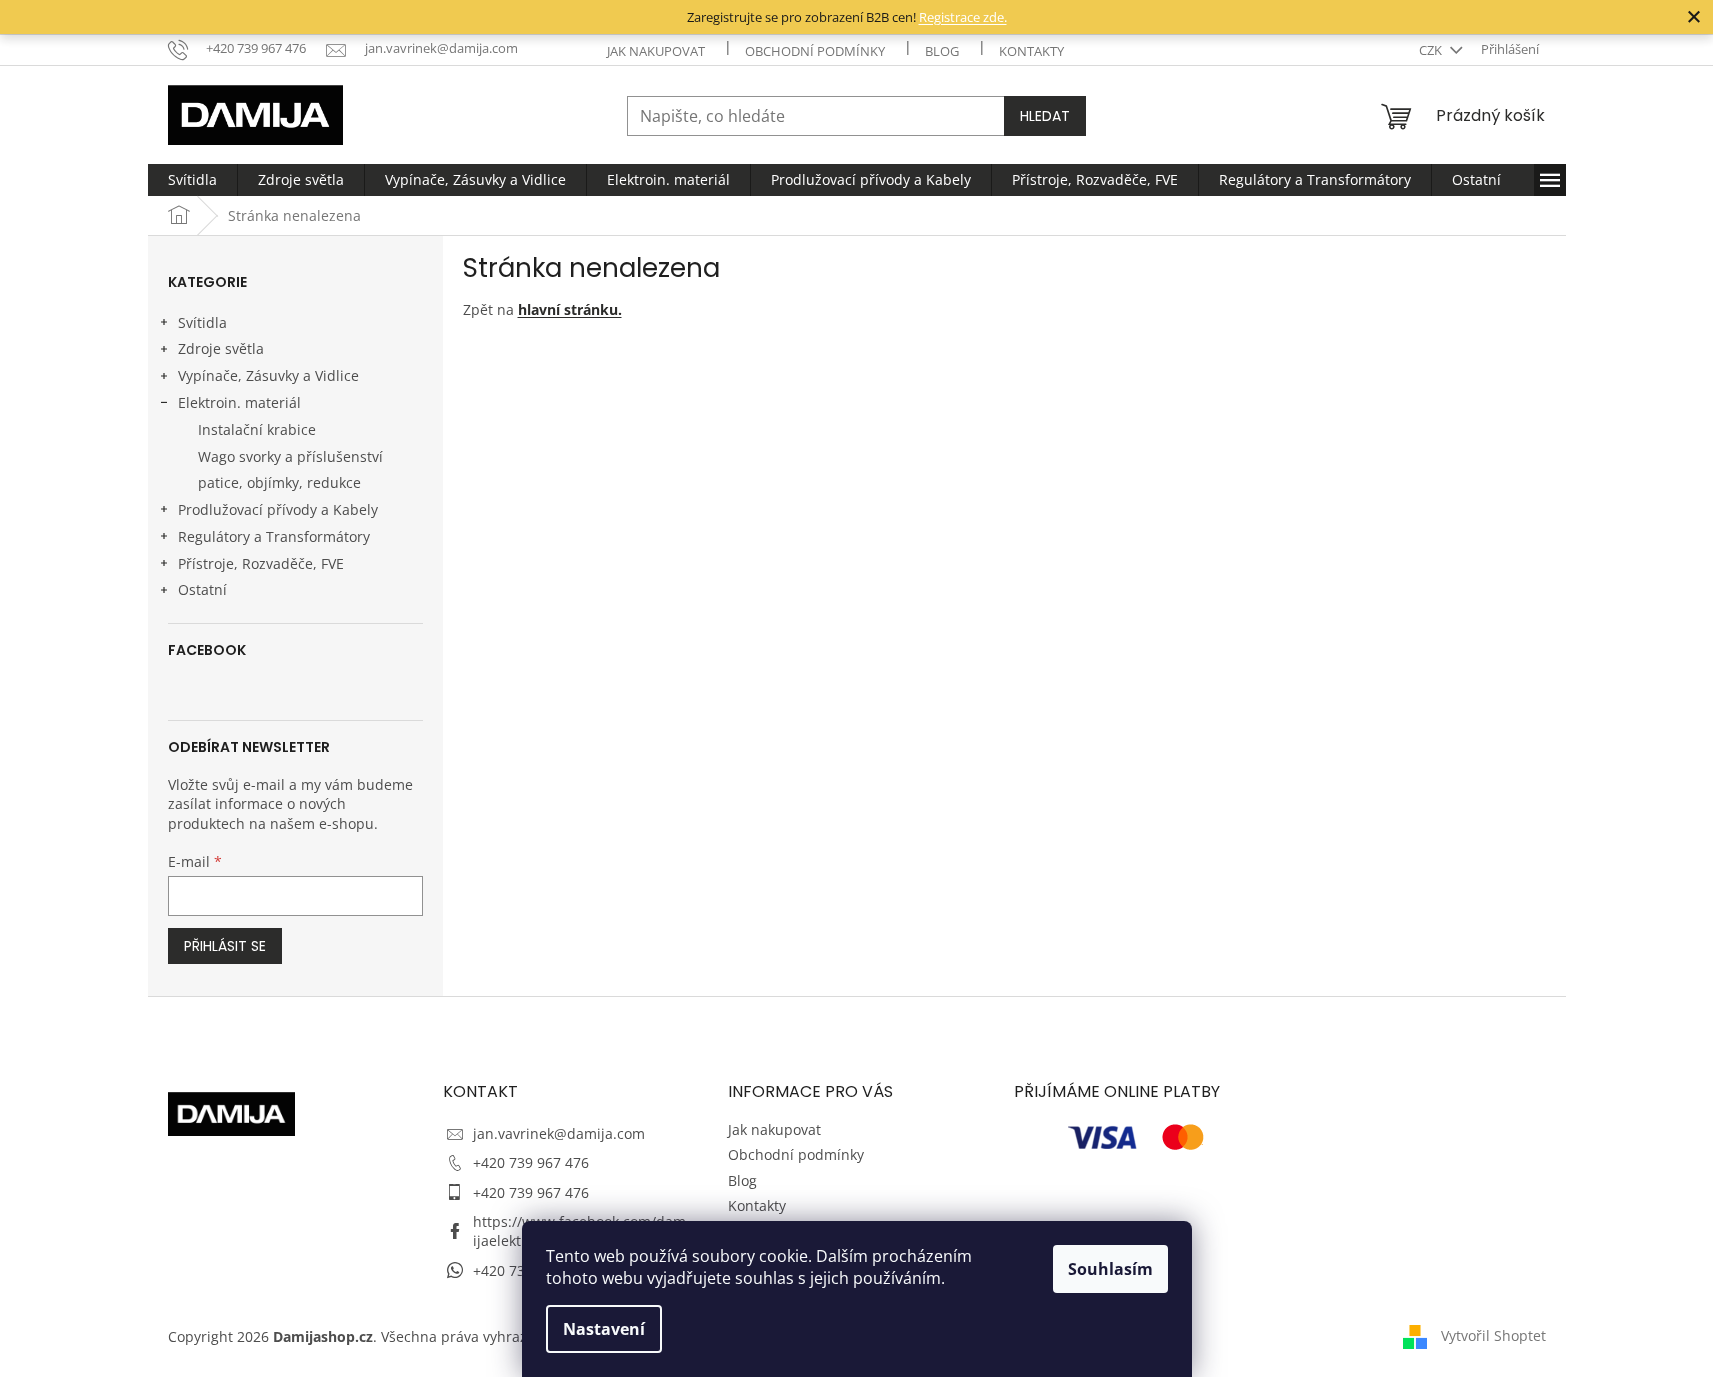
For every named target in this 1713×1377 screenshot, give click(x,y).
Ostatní (202, 589)
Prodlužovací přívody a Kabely (278, 509)
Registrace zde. (963, 17)
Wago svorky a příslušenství (290, 456)
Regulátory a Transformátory (274, 536)
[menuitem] (192, 180)
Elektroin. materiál (239, 402)
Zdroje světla (221, 348)
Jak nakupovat (656, 51)
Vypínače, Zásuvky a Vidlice (268, 375)
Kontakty (1031, 51)
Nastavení (604, 1329)
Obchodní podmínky (815, 51)
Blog (942, 51)
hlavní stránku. (570, 309)
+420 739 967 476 (531, 1162)
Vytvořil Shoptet (1493, 1334)
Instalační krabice (257, 429)
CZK (1432, 50)
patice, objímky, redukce (279, 482)
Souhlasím (1110, 1269)
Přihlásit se (225, 946)
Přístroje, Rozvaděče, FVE (261, 563)
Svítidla (202, 322)
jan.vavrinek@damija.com (559, 1133)
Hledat (1045, 116)
